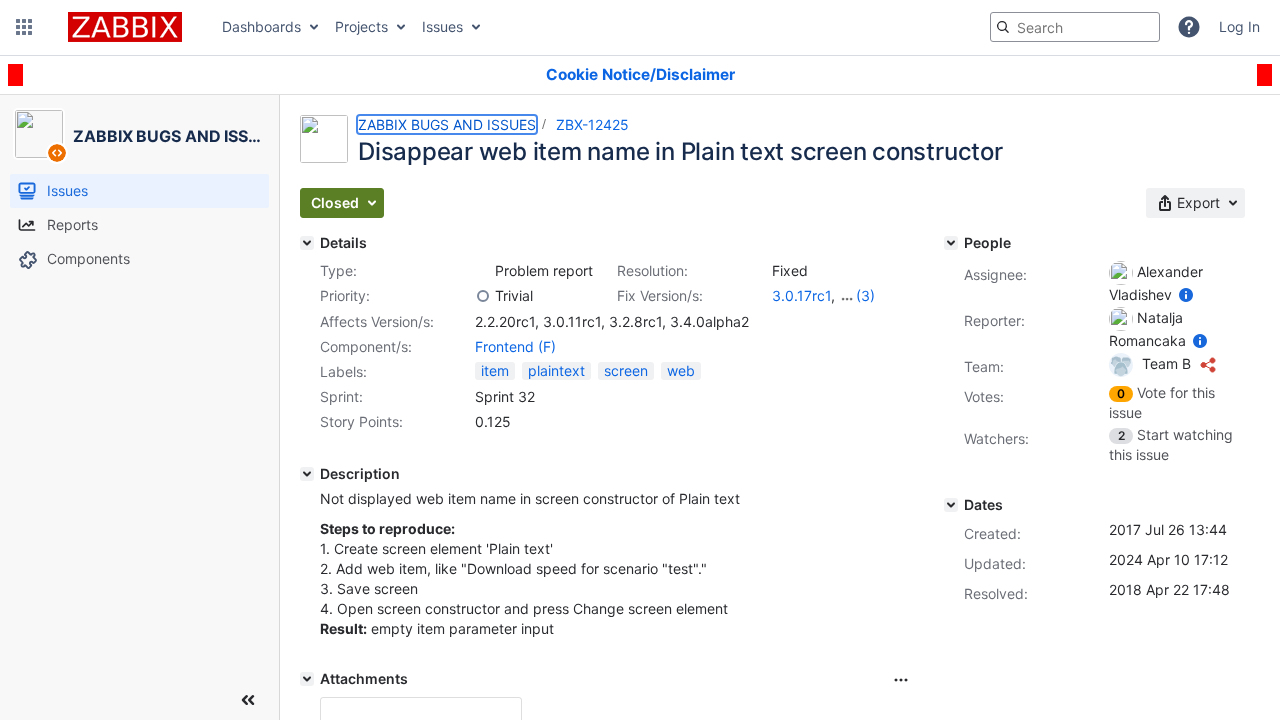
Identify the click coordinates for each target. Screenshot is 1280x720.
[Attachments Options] (901, 680)
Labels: (343, 371)
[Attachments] (307, 679)
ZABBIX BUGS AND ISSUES (447, 124)
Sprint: (341, 396)
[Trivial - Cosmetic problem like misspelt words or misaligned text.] (483, 296)
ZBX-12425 (592, 124)
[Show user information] (1186, 294)
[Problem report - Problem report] (483, 271)
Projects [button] (361, 26)
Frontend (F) (515, 346)
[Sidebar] (248, 700)
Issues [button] (442, 26)
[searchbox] (1075, 27)
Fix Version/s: (660, 295)
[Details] (307, 243)
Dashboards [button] (261, 26)
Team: (984, 366)
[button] (24, 27)
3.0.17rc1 (801, 295)
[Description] (307, 474)
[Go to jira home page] (125, 27)
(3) (865, 295)
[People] (951, 243)
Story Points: (361, 421)
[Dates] (951, 505)
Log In (1239, 26)
